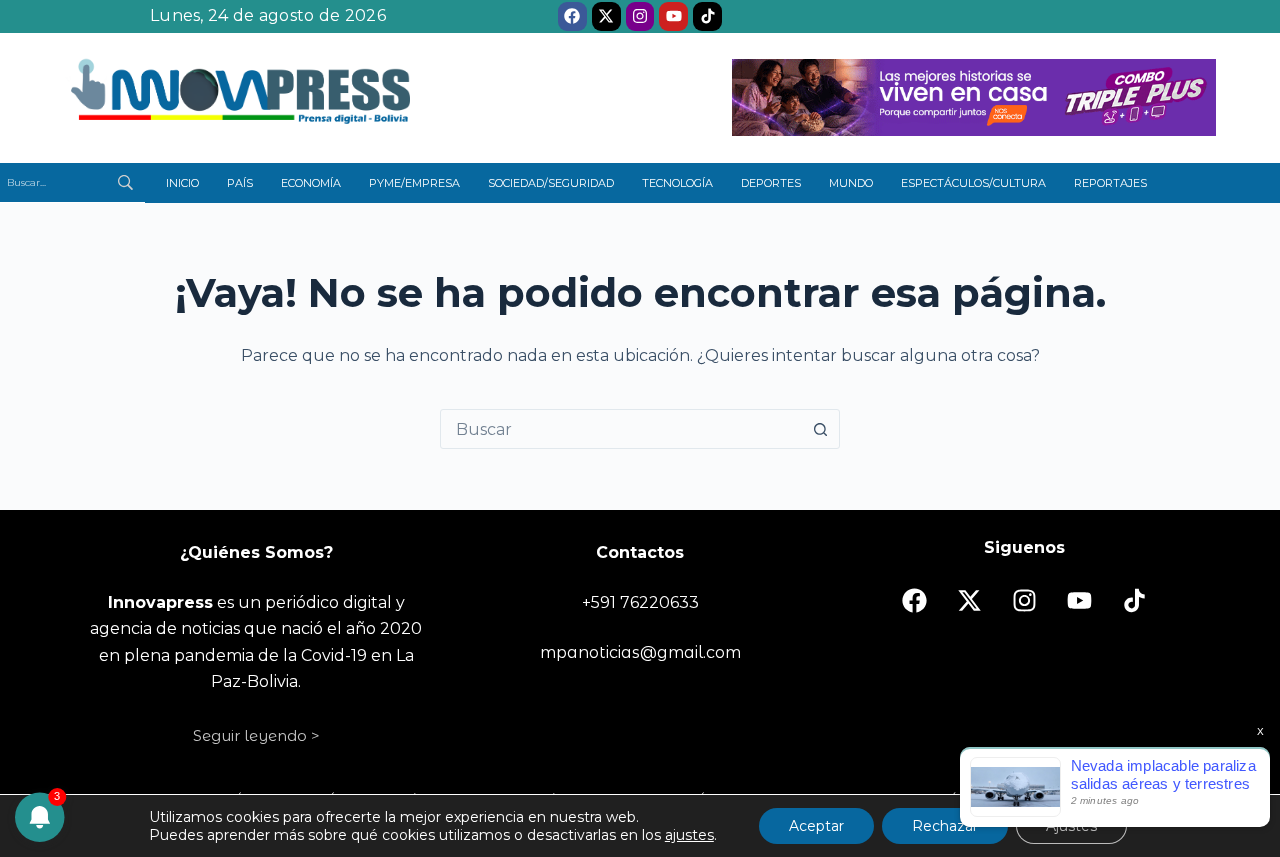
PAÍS (240, 183)
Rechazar (945, 826)
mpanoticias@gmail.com (640, 652)
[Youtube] (673, 16)
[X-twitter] (606, 16)
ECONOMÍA (311, 183)
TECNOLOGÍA (677, 183)
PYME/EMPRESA (414, 183)
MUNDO (851, 183)
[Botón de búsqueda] (820, 429)
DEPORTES (771, 183)
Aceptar (816, 826)
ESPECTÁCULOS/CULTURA (973, 183)
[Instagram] (640, 16)
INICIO (182, 183)
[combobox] (621, 429)
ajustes (689, 835)
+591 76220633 (640, 602)
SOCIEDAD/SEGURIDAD (551, 183)
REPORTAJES (1110, 183)
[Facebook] (572, 16)
